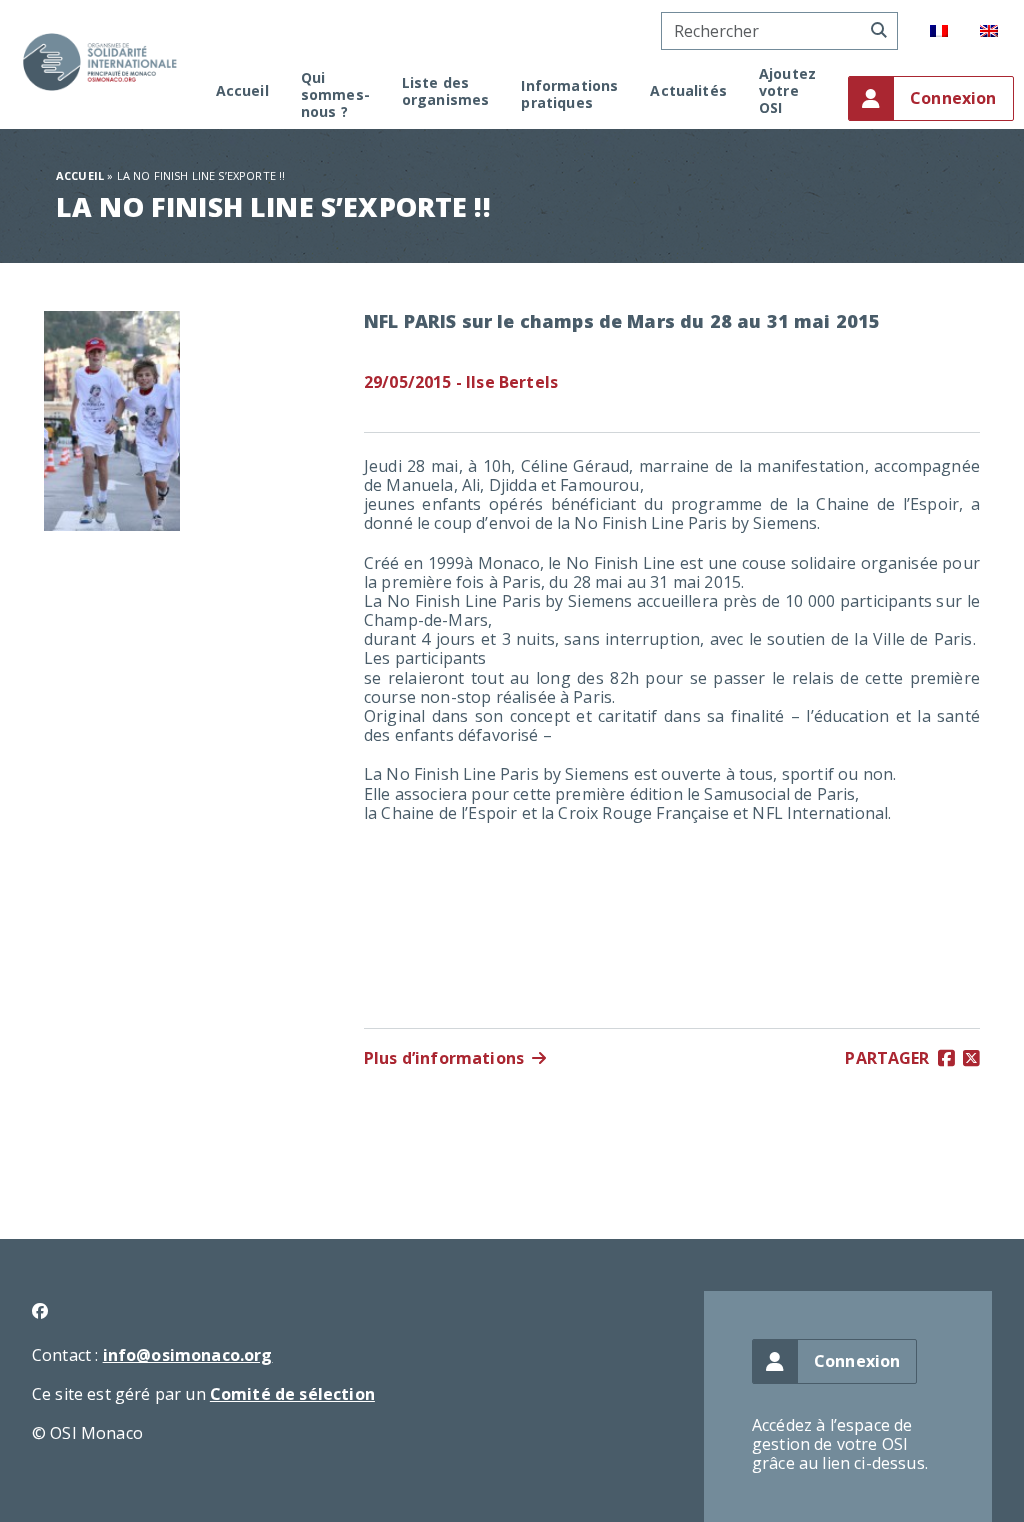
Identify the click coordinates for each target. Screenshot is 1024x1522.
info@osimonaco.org (188, 1355)
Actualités (688, 91)
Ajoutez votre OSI (787, 91)
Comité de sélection (292, 1394)
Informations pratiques (569, 95)
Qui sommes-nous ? (335, 95)
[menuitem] (939, 31)
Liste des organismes (446, 92)
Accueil (242, 91)
